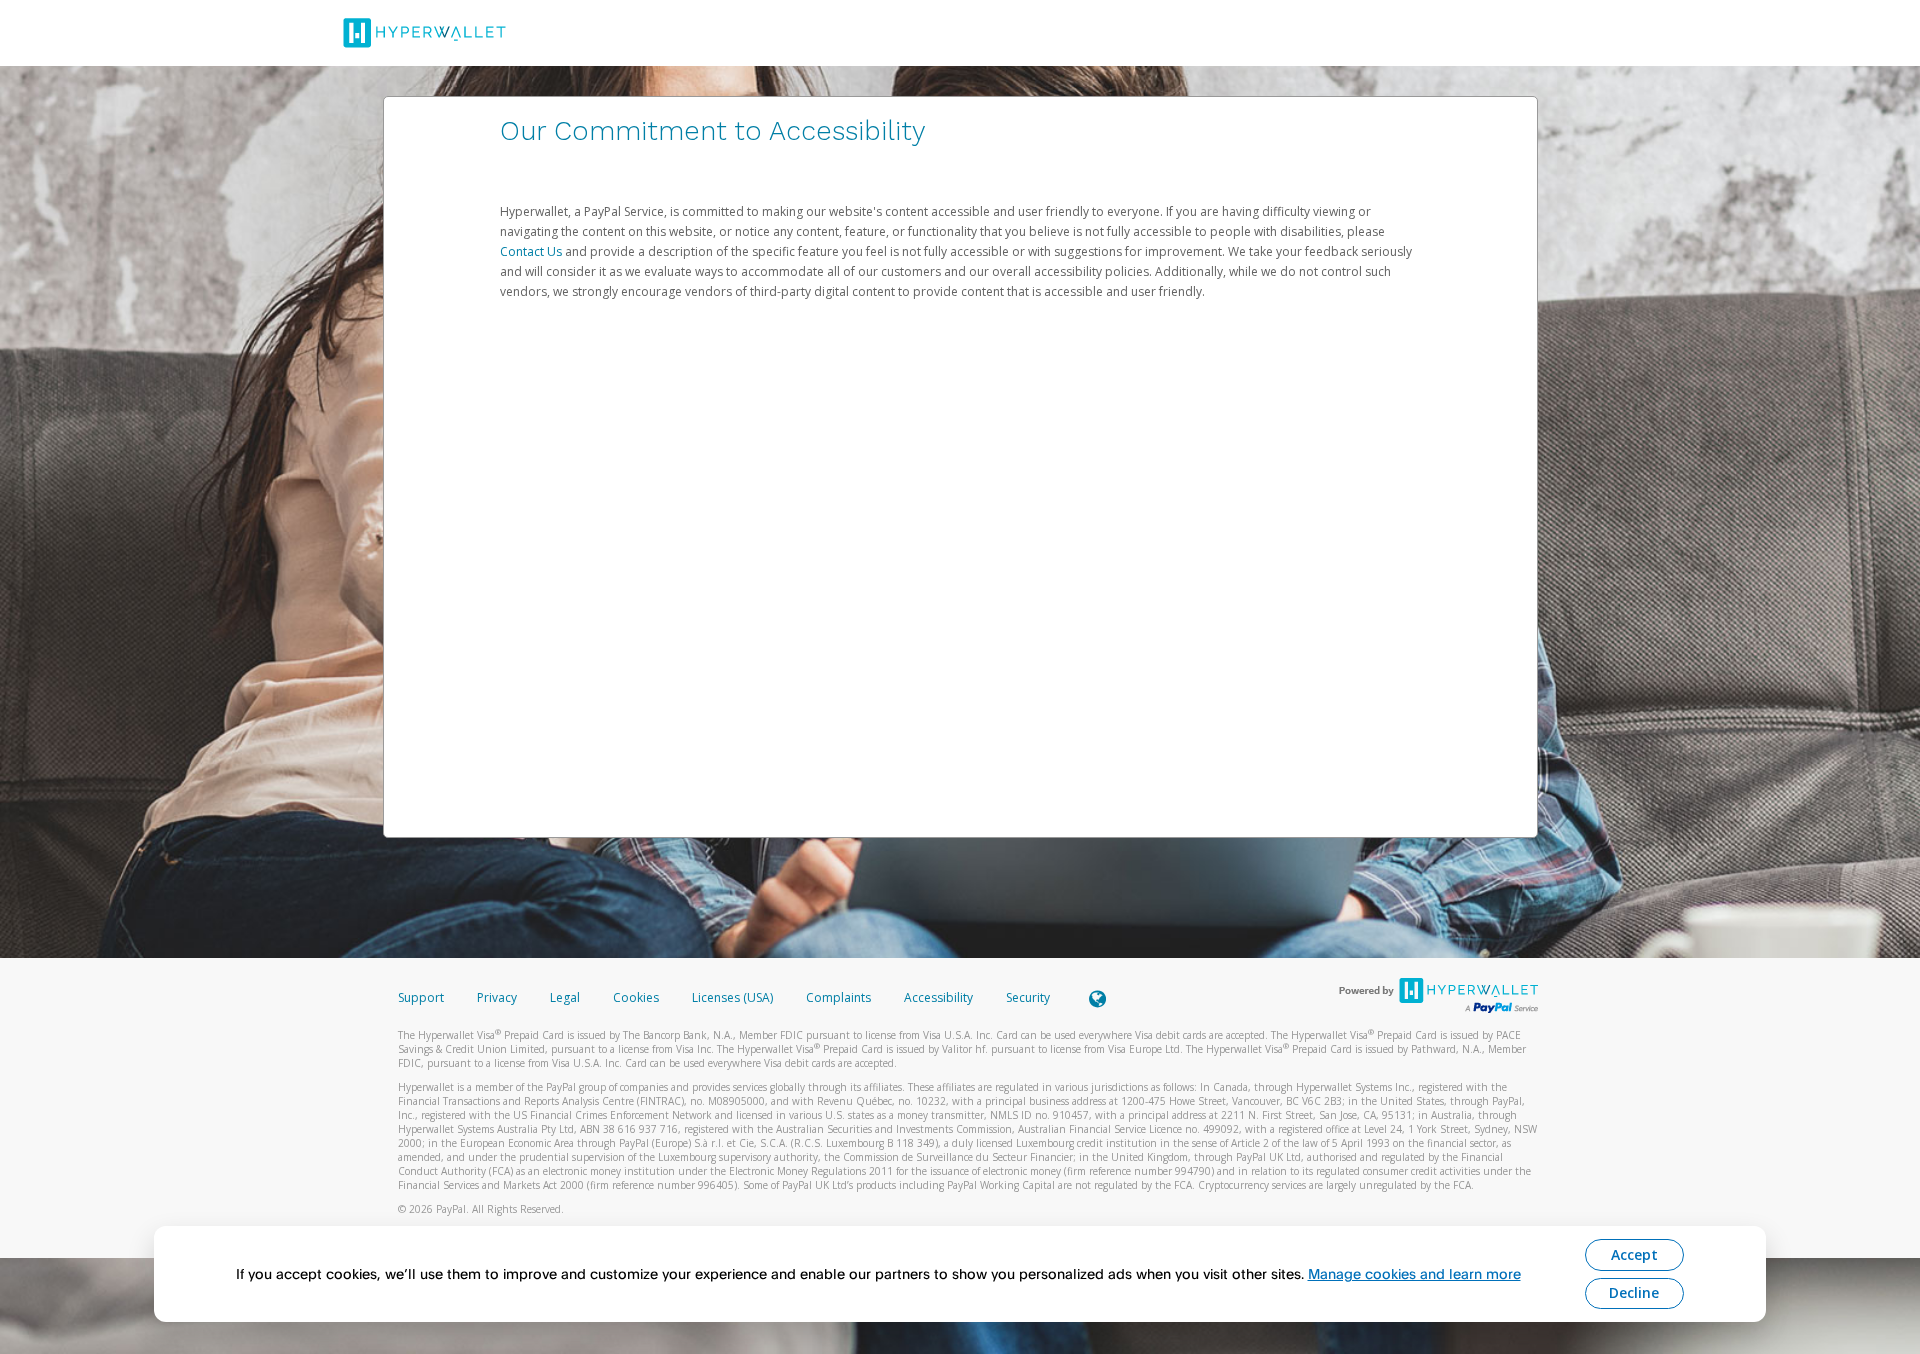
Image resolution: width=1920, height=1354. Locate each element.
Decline (1634, 1292)
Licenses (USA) (734, 997)
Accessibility (938, 997)
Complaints (840, 997)
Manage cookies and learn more (1414, 1273)
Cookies (636, 997)
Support (421, 997)
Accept (1634, 1254)
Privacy (497, 997)
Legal (565, 997)
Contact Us (532, 251)
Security (1028, 997)
